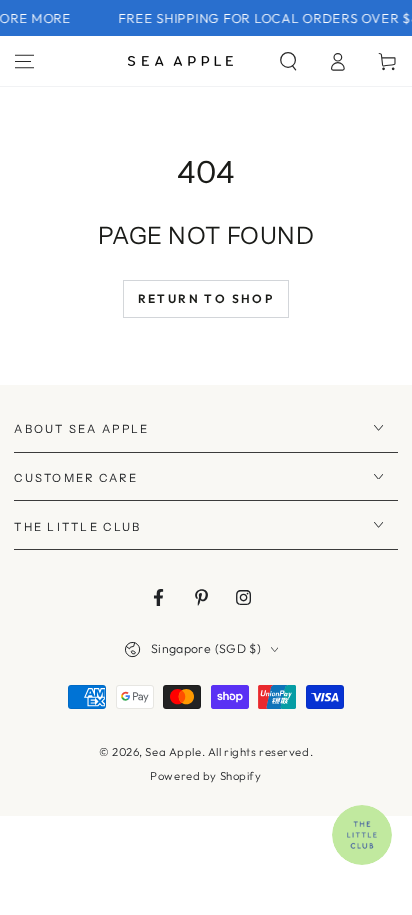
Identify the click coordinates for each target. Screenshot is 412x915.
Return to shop (206, 298)
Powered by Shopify (205, 776)
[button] (288, 61)
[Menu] (24, 61)
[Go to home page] (180, 61)
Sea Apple (173, 752)
